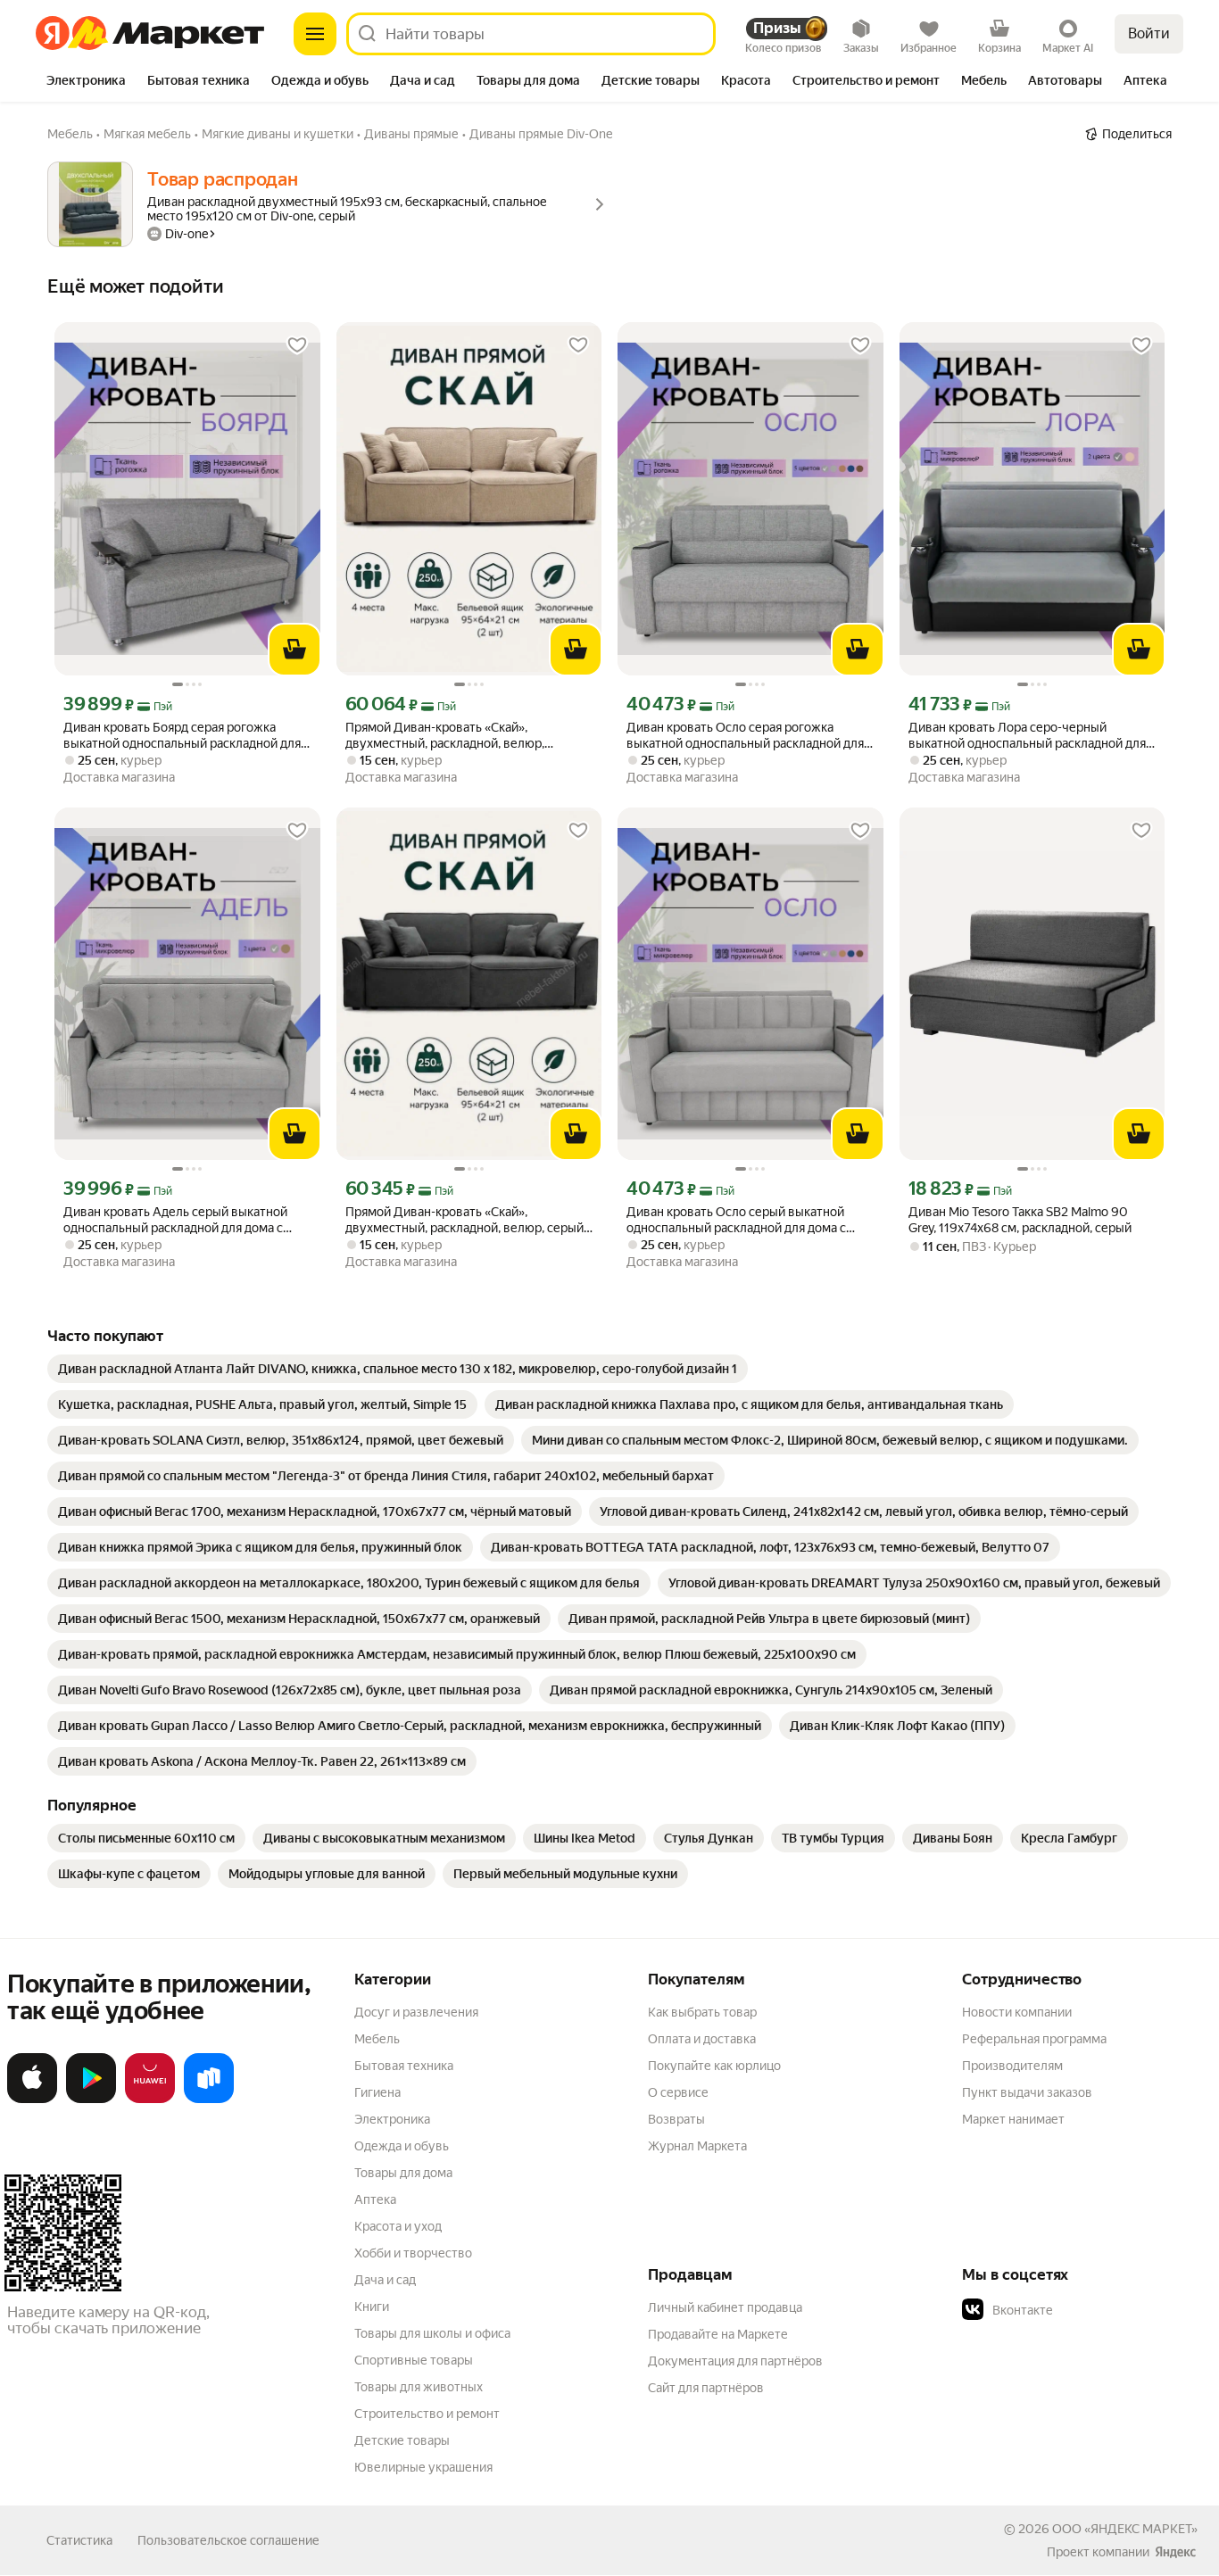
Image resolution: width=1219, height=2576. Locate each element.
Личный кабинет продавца (725, 2307)
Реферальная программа (1034, 2039)
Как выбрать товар (702, 2012)
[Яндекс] (1175, 2552)
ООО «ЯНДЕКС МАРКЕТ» (1125, 2529)
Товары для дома (403, 2173)
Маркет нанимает (1013, 2119)
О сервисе (678, 2092)
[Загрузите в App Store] (32, 2100)
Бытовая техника (404, 2066)
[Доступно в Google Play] (91, 2100)
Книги (372, 2307)
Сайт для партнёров (706, 2388)
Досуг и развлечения (416, 2012)
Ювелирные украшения (423, 2467)
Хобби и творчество (413, 2253)
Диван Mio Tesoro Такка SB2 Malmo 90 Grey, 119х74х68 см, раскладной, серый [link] (1020, 1220)
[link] (398, 1369)
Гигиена (377, 2092)
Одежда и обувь (402, 2146)
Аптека (375, 2199)
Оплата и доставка (702, 2039)
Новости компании (1017, 2012)
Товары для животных (419, 2387)
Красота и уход (398, 2226)
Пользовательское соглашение (228, 2540)
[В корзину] (294, 650)
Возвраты (676, 2119)
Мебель (377, 2039)
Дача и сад (385, 2280)
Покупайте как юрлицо (714, 2066)
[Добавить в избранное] (297, 345)
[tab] (86, 82)
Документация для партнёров (735, 2361)
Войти (1149, 33)
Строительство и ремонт (427, 2414)
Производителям (1012, 2066)
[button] (1087, 2310)
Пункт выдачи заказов (1027, 2092)
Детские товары (402, 2440)
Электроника (392, 2119)
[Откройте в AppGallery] (150, 2100)
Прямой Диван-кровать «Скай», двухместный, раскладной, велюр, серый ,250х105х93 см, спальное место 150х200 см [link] (469, 1220)
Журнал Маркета (697, 2146)
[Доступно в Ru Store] (209, 2100)
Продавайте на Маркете (718, 2334)
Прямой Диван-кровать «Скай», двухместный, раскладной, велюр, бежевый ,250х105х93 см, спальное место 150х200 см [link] (450, 736)
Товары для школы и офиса (432, 2333)
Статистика (79, 2540)
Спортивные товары (414, 2360)
